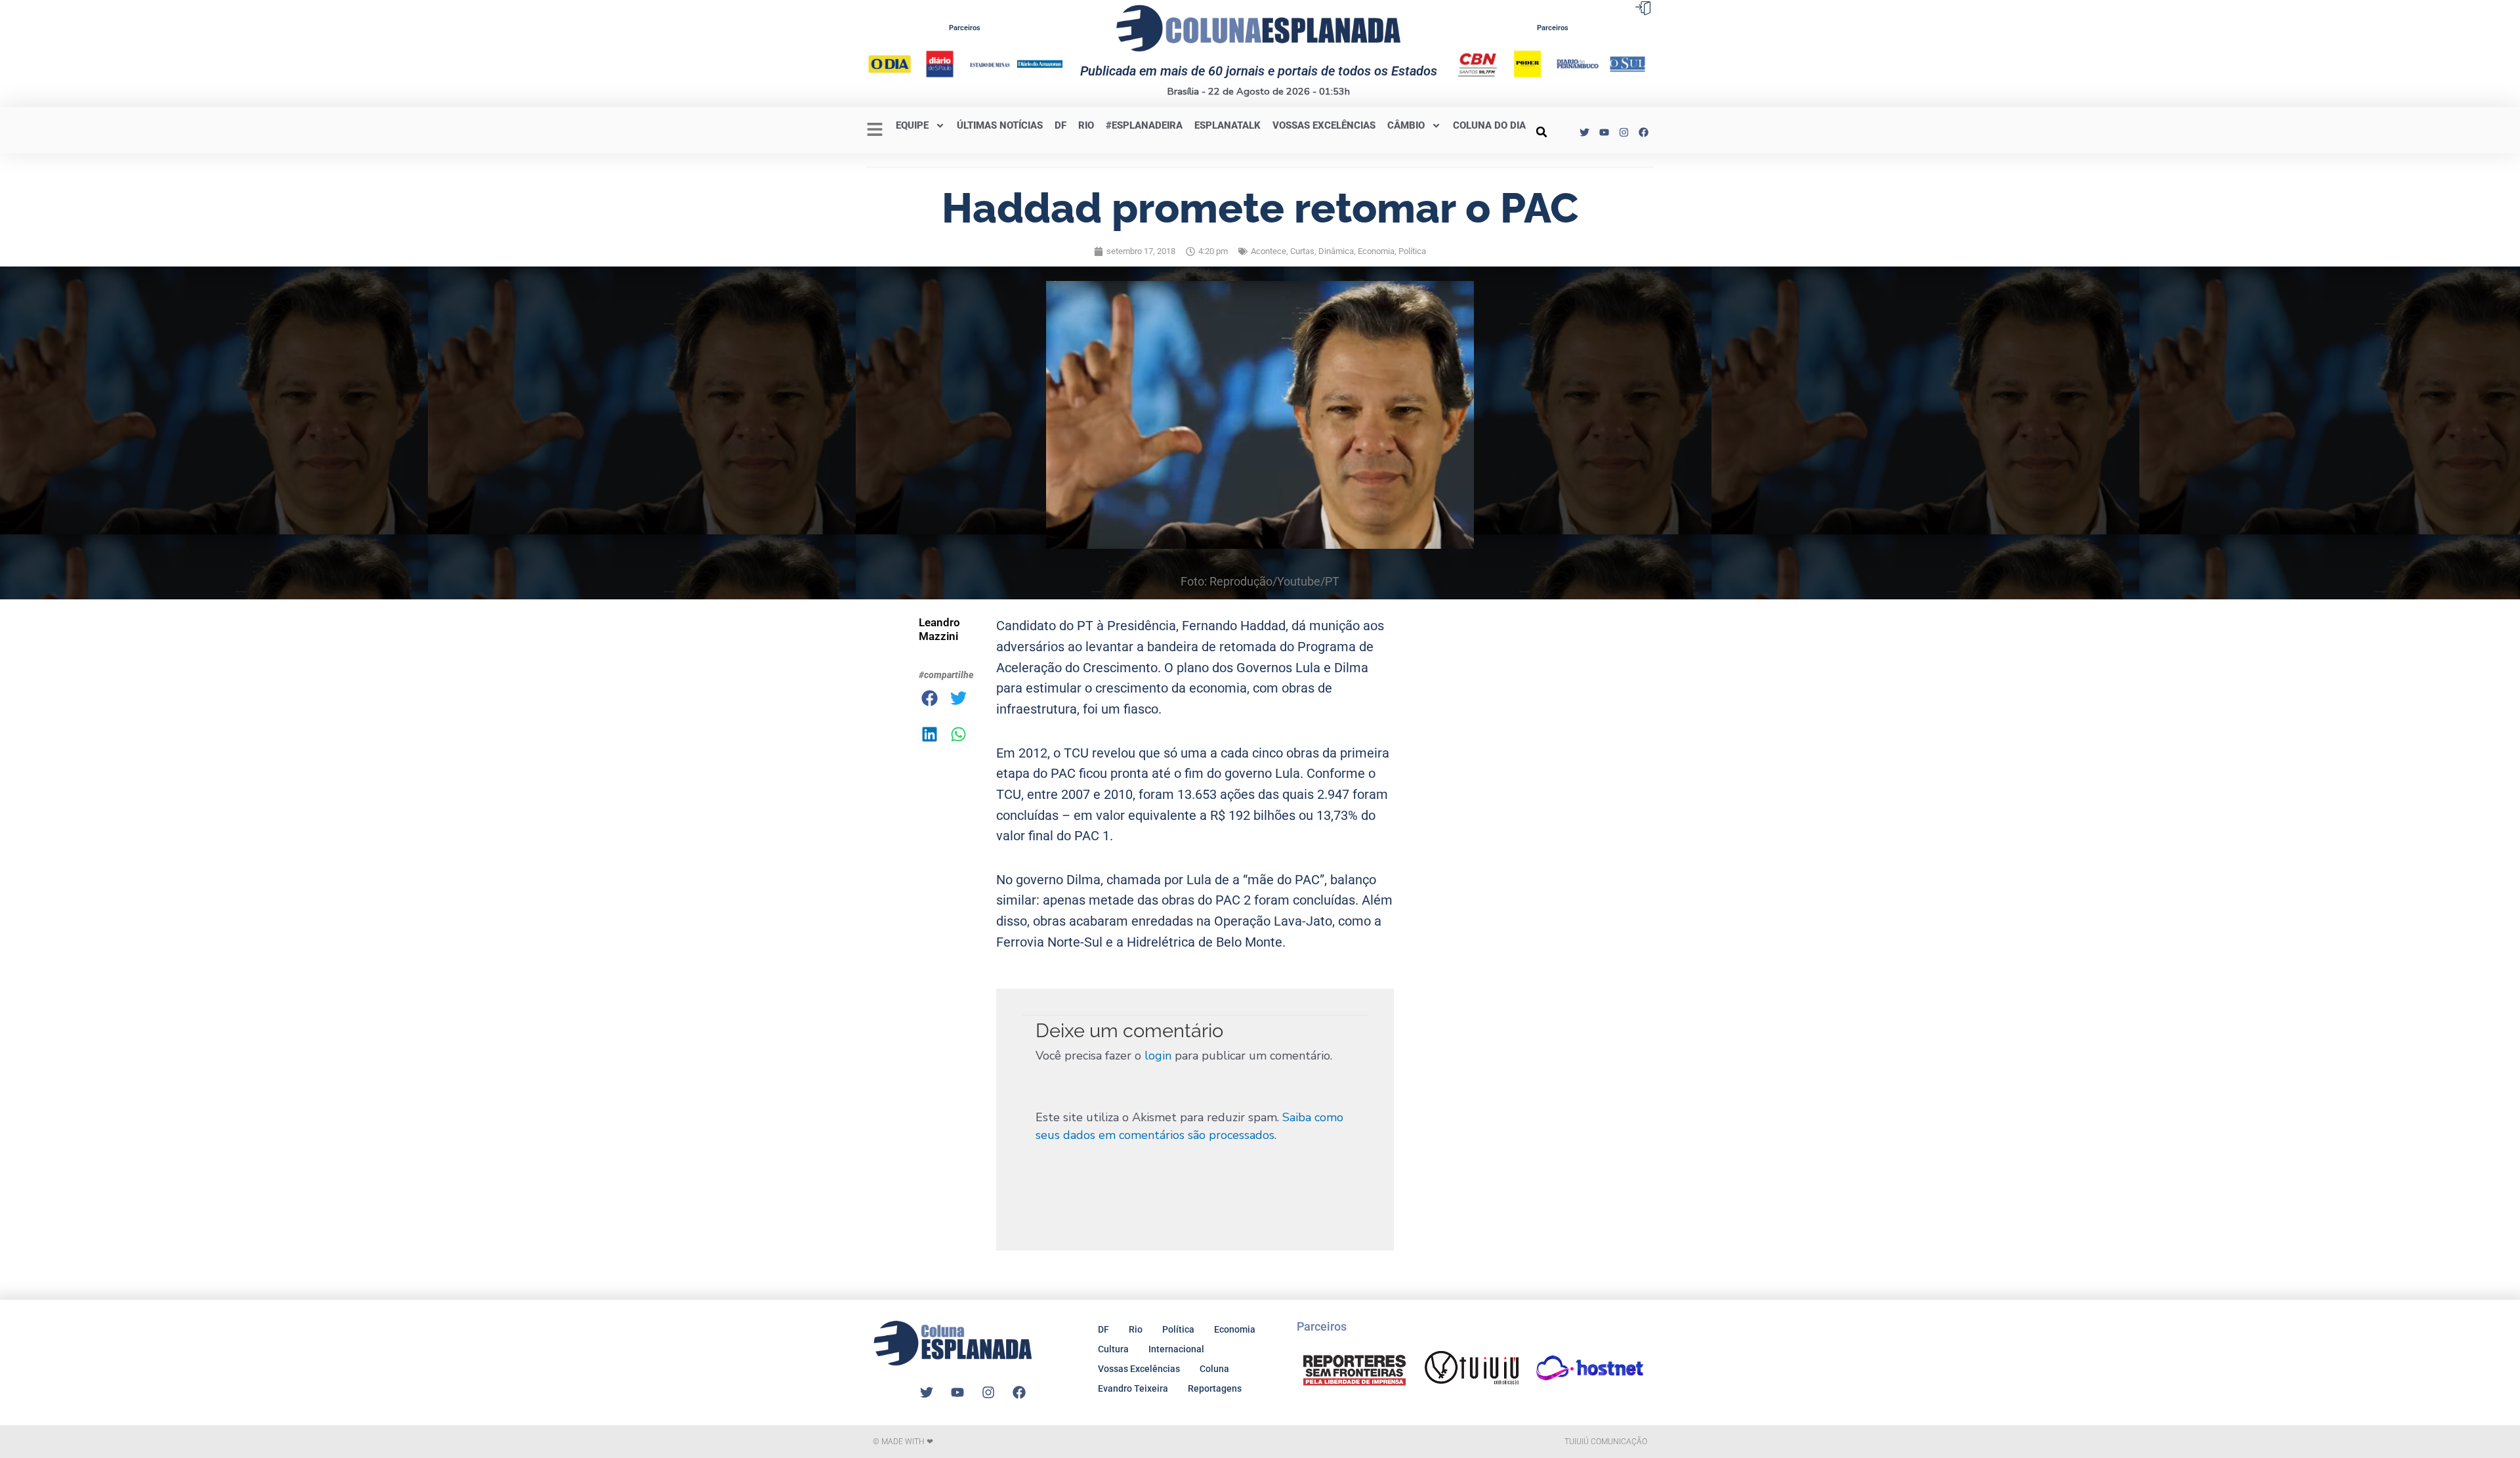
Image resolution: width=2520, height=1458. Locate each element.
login (1158, 1056)
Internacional (1176, 1349)
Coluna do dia (1489, 125)
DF (1060, 125)
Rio (1136, 1329)
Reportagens (1215, 1388)
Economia (1376, 251)
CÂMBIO (1406, 125)
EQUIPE (912, 125)
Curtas (1302, 251)
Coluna (1214, 1369)
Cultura (1113, 1349)
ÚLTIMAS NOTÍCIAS (1000, 125)
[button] (1542, 132)
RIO (1086, 125)
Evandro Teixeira (1133, 1388)
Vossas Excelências (1324, 125)
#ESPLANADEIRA (1144, 125)
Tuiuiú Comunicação (1606, 1442)
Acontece (1269, 251)
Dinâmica (1336, 251)
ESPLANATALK (1228, 125)
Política (1412, 251)
